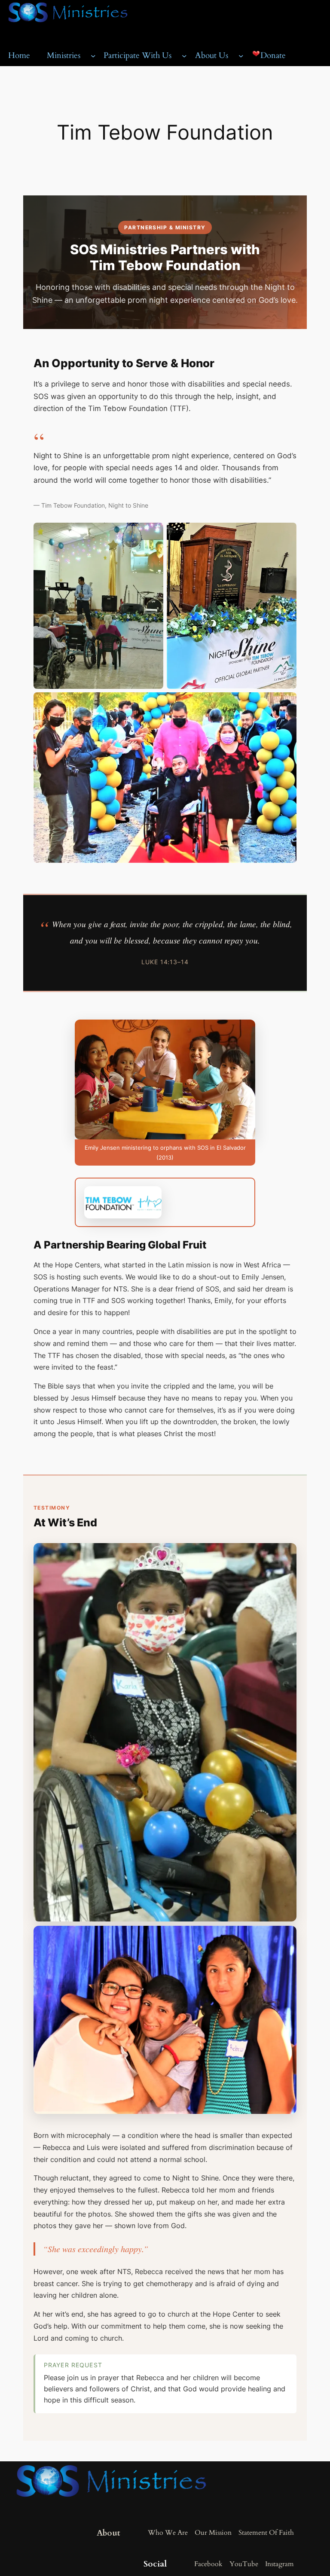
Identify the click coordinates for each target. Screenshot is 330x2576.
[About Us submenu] (241, 56)
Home (19, 55)
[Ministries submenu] (93, 56)
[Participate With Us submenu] (184, 56)
